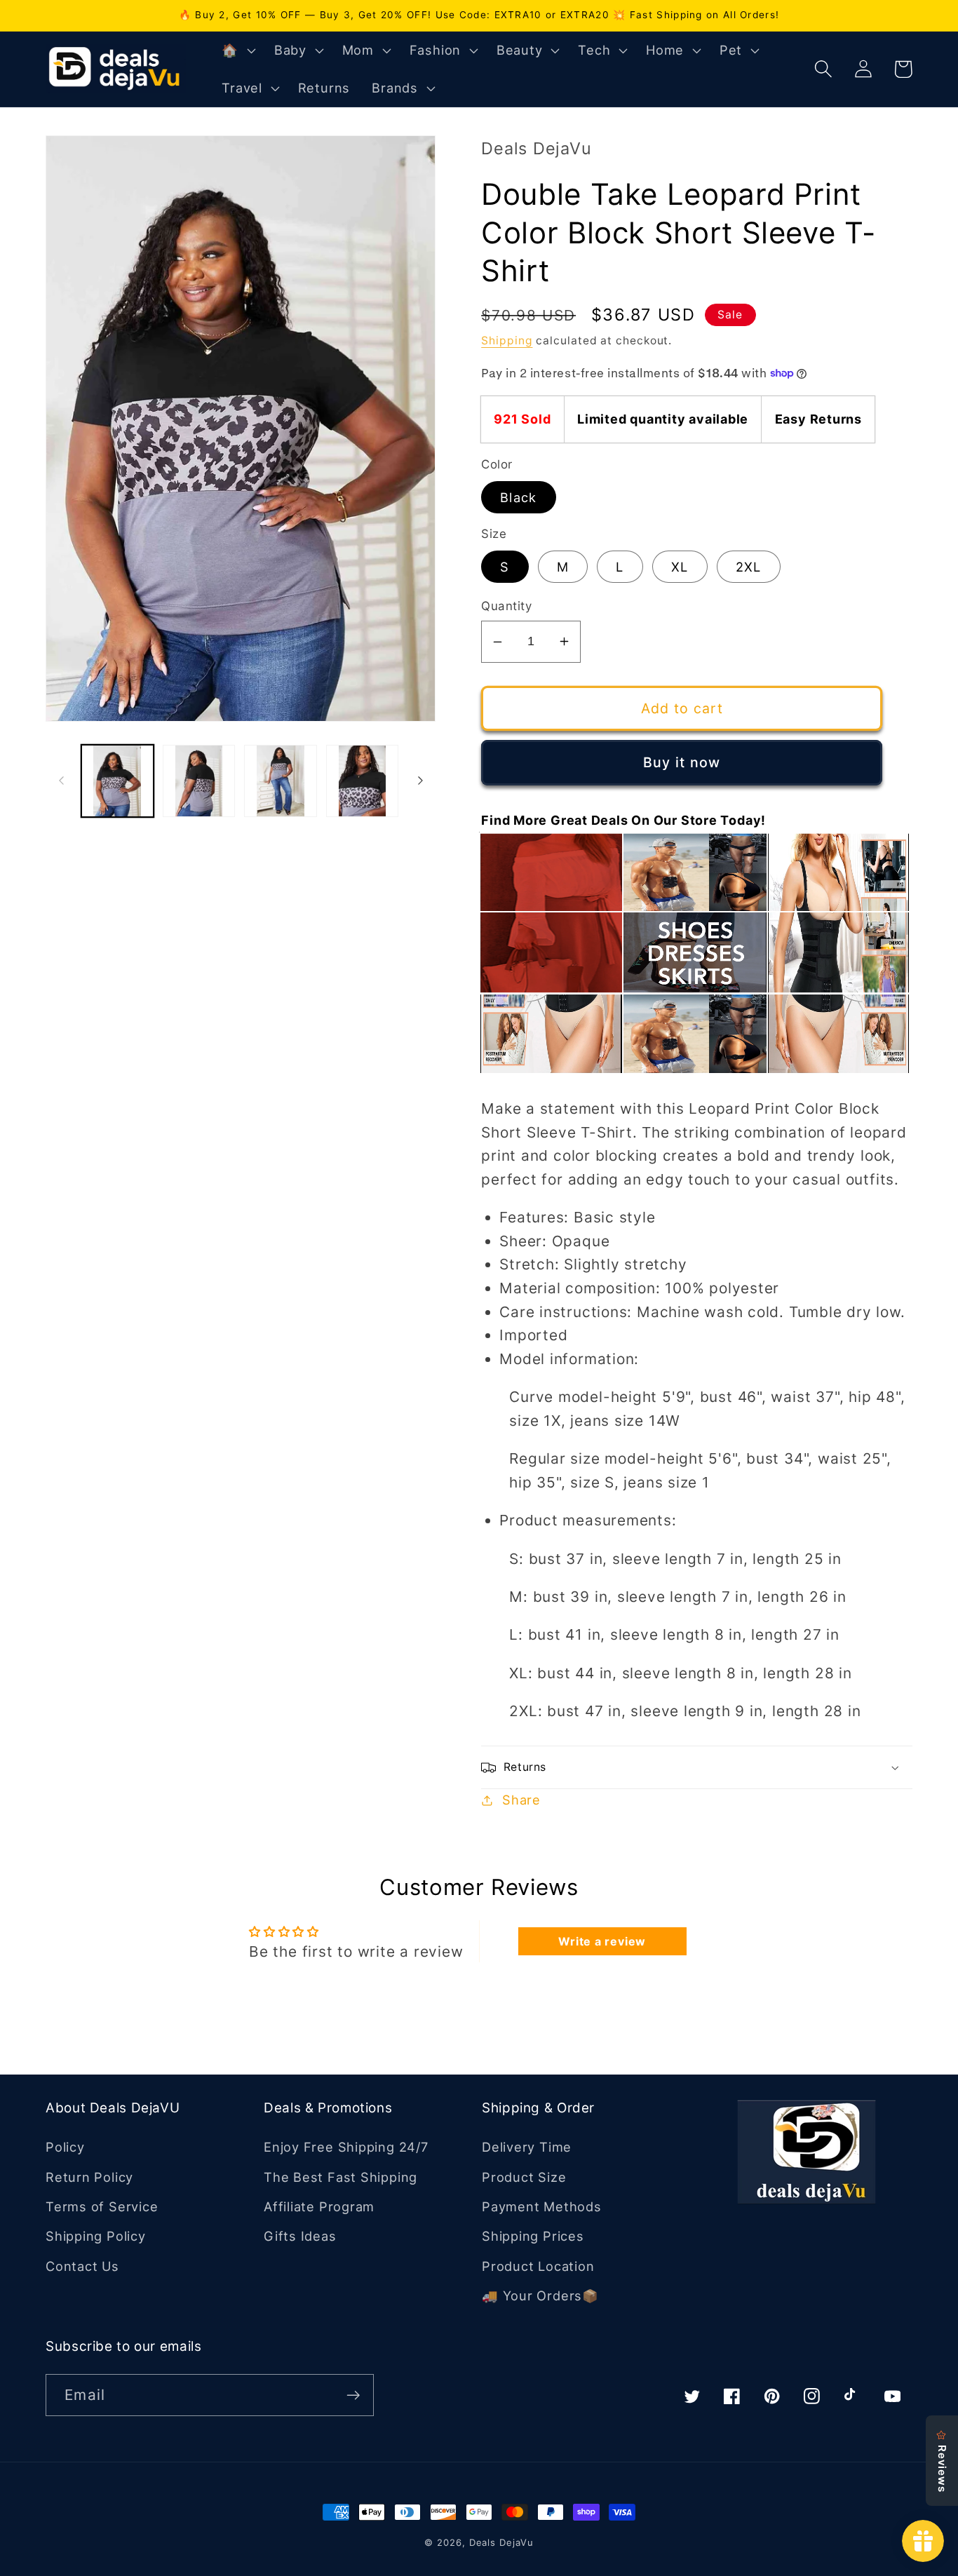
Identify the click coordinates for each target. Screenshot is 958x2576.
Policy (65, 2147)
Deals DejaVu (501, 2542)
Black (519, 497)
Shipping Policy (96, 2236)
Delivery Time (527, 2147)
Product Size (524, 2177)
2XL (749, 567)
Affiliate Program (319, 2206)
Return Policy (89, 2177)
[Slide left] (61, 781)
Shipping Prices (533, 2236)
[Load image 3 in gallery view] (280, 781)
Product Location (538, 2266)
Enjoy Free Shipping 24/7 (346, 2147)
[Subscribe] (353, 2395)
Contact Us (82, 2266)
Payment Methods (542, 2206)
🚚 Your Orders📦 (540, 2295)
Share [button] (521, 1800)
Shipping (507, 340)
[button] (237, 50)
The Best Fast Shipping (340, 2177)
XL (680, 567)
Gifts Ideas (300, 2236)
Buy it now (682, 762)
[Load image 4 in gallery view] (362, 781)
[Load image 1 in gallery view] (117, 781)
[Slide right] (420, 781)
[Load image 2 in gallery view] (199, 781)
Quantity (506, 606)
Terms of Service (102, 2206)
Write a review (602, 1941)
